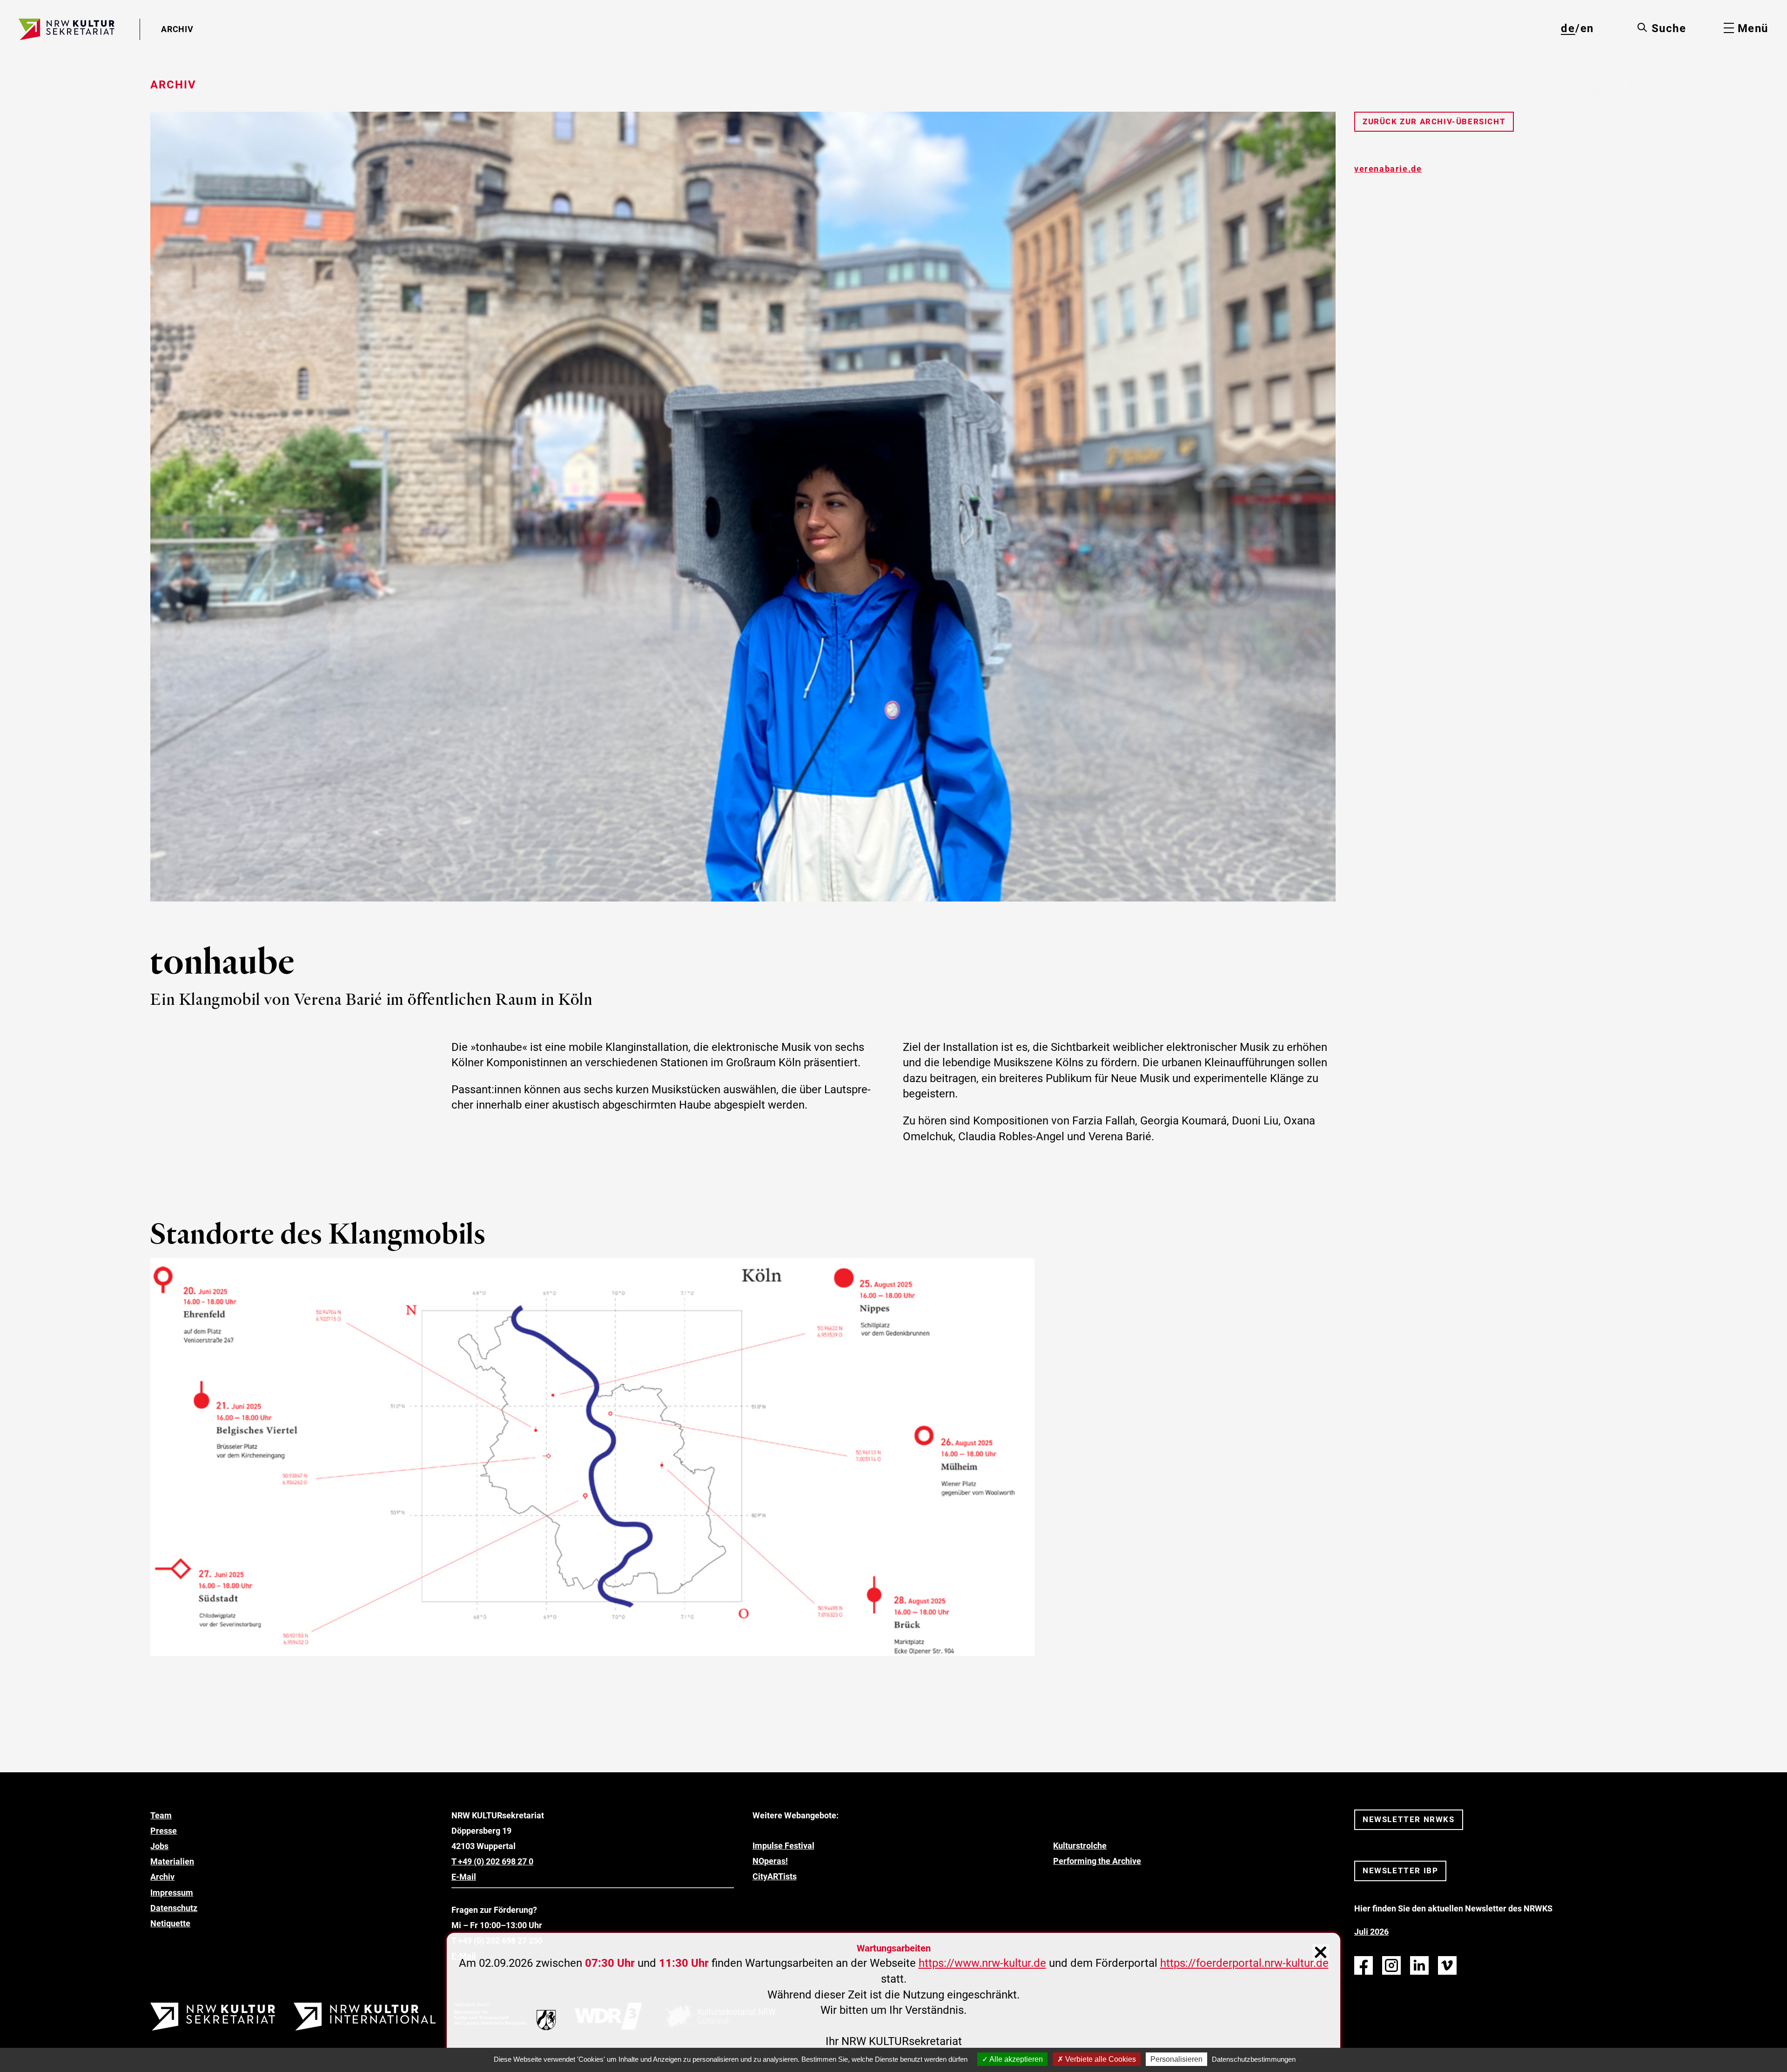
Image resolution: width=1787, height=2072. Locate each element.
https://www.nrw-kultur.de (982, 1963)
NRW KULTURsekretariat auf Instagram (1391, 1965)
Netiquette (170, 1923)
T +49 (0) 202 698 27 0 (492, 1861)
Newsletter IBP (1400, 1870)
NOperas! (770, 1861)
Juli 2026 (1371, 1932)
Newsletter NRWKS (1409, 1819)
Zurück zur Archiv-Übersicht (1434, 121)
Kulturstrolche (1080, 1846)
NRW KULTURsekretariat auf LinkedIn (1419, 1965)
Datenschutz (174, 1908)
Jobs (159, 1846)
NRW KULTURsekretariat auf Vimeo (1447, 1965)
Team (161, 1815)
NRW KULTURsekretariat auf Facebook (1364, 1965)
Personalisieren (1176, 2059)
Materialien (172, 1861)
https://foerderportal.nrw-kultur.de (1244, 1963)
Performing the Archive (1097, 1861)
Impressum (172, 1893)
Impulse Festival (783, 1846)
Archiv (162, 1877)
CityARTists (775, 1876)
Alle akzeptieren (1015, 2059)
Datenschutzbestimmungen (1254, 2059)
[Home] (67, 29)
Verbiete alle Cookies (1100, 2059)
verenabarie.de (1388, 169)
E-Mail (464, 1877)
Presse (164, 1831)
